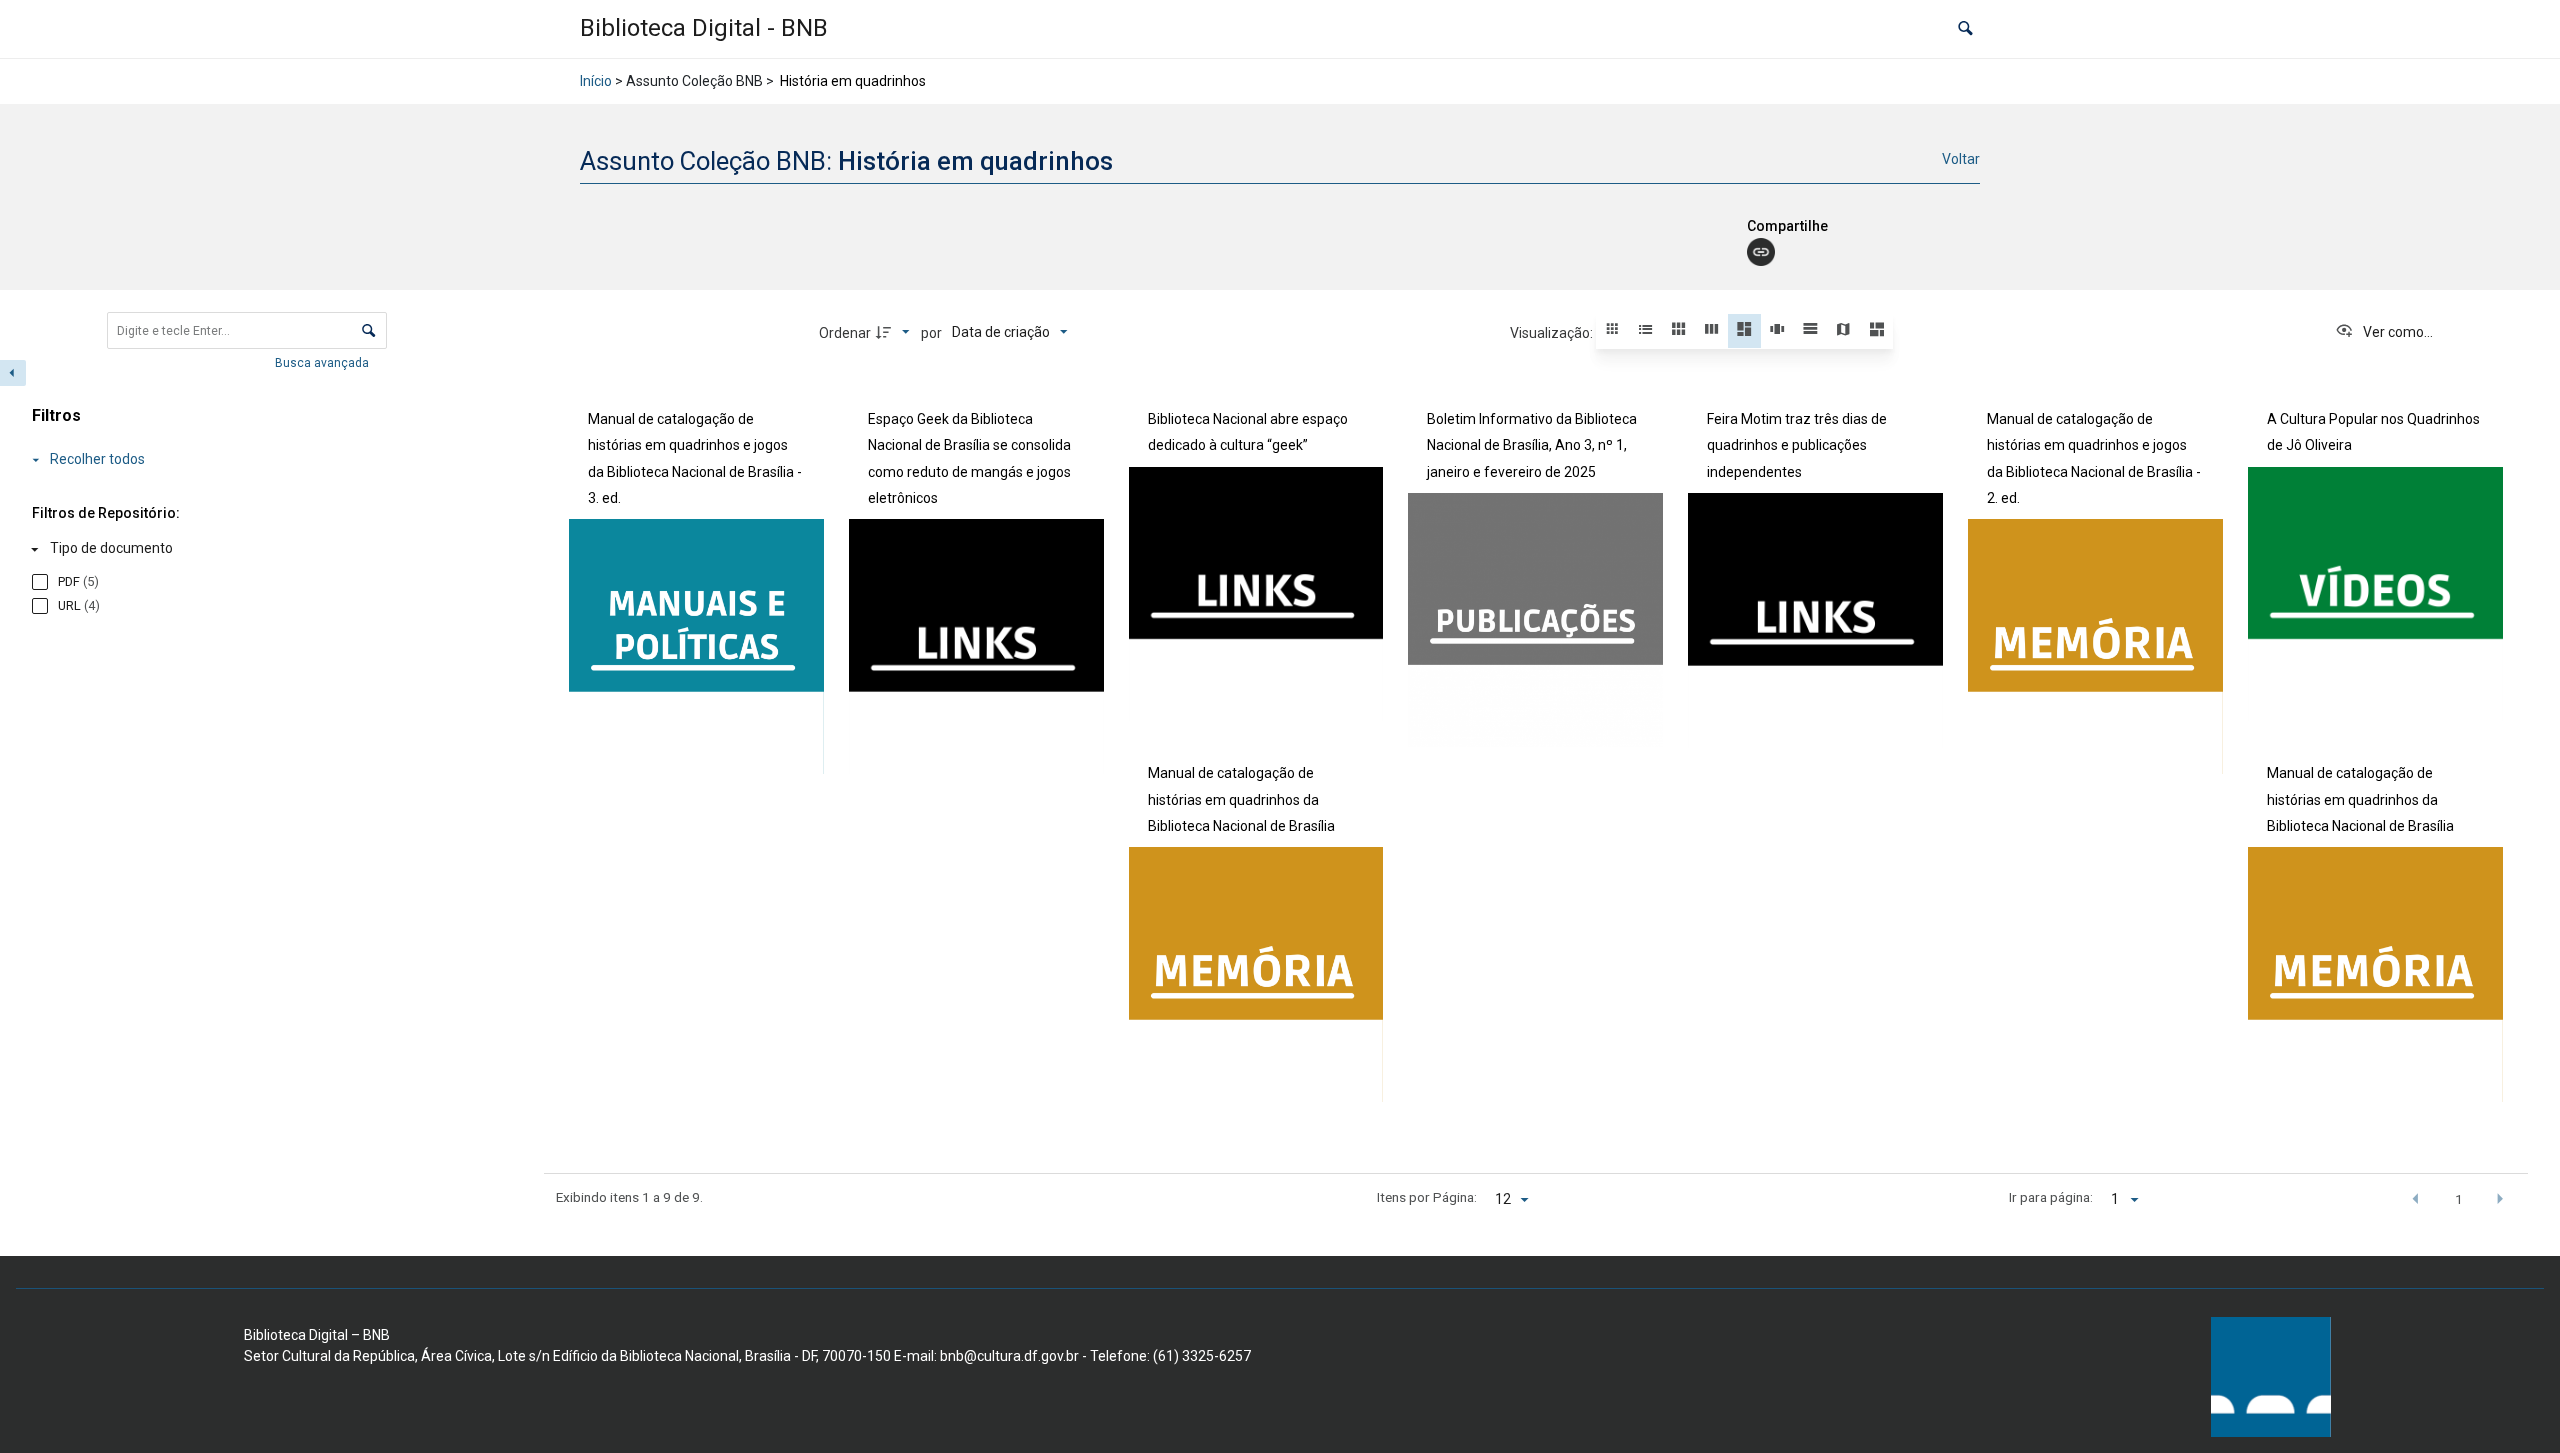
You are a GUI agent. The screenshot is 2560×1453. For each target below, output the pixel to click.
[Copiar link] (1761, 252)
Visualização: (1553, 333)
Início (596, 81)
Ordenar (845, 333)
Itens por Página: (1427, 1197)
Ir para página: (2051, 1197)
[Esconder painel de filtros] (13, 373)
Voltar (1961, 159)
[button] (1965, 29)
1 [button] (2459, 1199)
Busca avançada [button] (323, 363)
